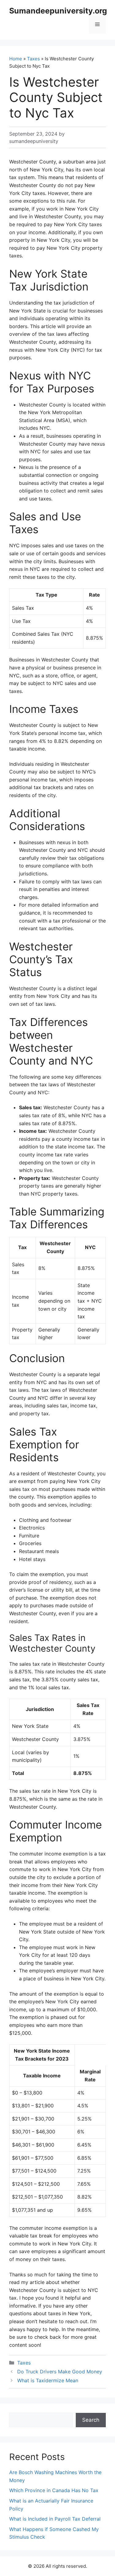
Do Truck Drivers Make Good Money (60, 2372)
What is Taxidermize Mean (48, 2380)
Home (16, 59)
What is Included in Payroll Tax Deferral (55, 2519)
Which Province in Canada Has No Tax (54, 2490)
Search (91, 2420)
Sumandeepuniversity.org (58, 11)
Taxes (33, 59)
